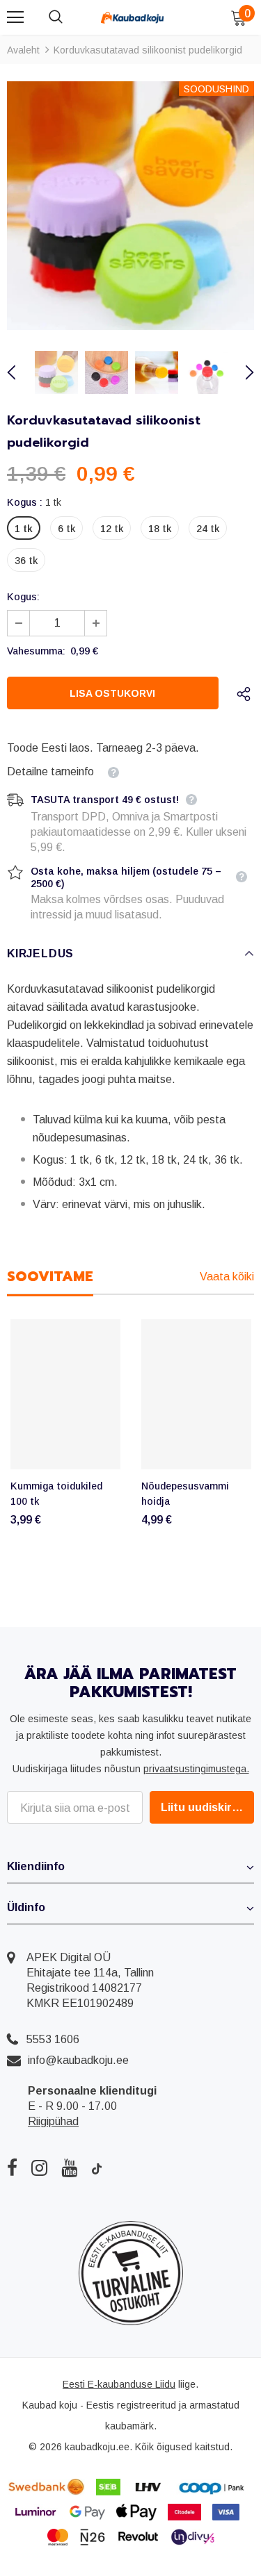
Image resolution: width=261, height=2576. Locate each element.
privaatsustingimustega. (196, 1769)
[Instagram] (39, 2168)
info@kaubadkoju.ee (78, 2060)
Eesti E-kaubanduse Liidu (119, 2384)
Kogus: (23, 597)
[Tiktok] (97, 2168)
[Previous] (19, 372)
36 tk (26, 561)
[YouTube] (69, 2168)
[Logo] (132, 17)
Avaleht (23, 50)
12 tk (112, 529)
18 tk (160, 529)
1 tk (24, 529)
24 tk (208, 529)
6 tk (66, 529)
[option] (130, 206)
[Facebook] (12, 2168)
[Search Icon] (70, 17)
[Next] (242, 372)
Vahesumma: (36, 651)
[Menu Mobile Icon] (15, 17)
